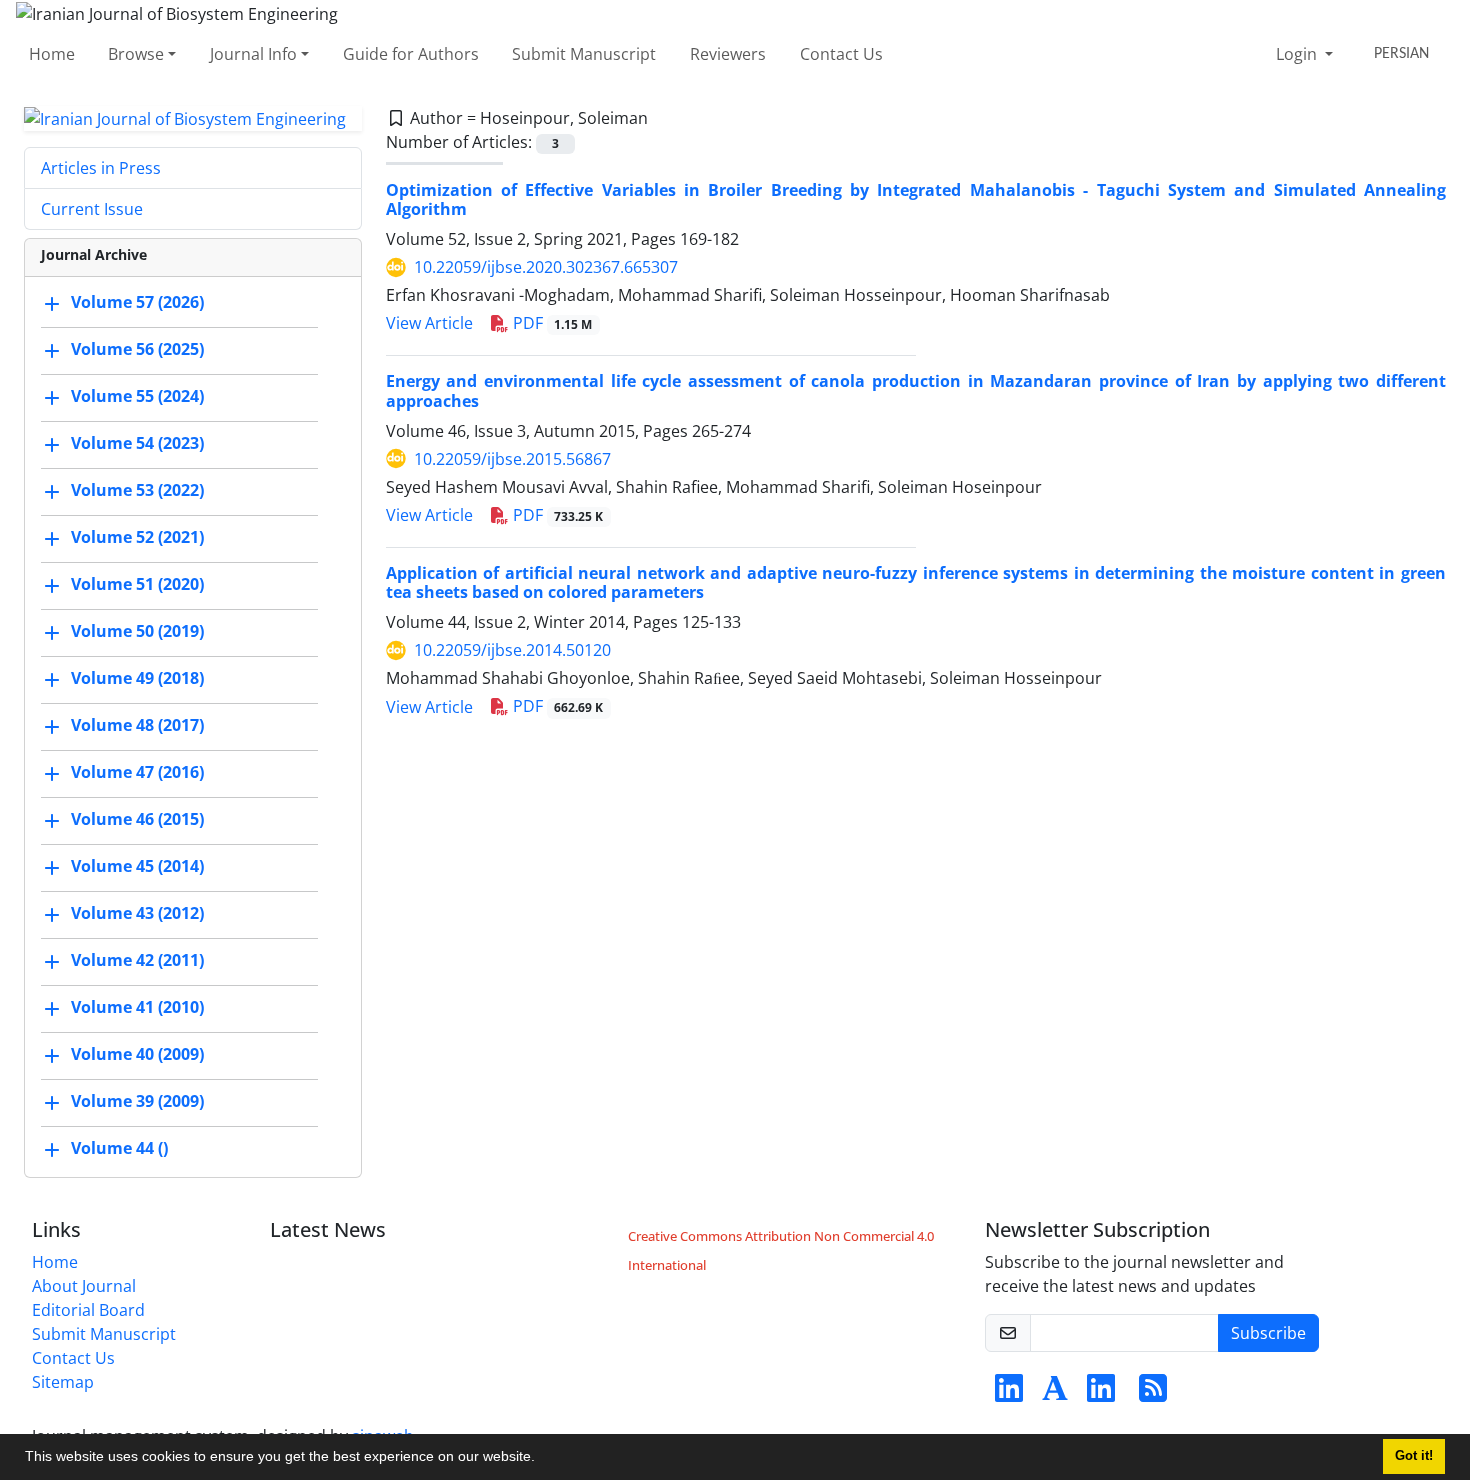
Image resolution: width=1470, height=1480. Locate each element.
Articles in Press (101, 168)
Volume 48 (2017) (137, 726)
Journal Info (253, 54)
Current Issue (92, 209)
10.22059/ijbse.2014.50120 (512, 650)
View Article (429, 323)
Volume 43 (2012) (137, 914)
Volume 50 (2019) (137, 632)
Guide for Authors (411, 54)
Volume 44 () (119, 1149)
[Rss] (1153, 1394)
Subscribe (1268, 1333)
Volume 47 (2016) (137, 773)
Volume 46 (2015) (137, 820)
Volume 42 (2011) (137, 961)
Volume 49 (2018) (137, 679)
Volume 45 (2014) (137, 867)
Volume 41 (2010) (137, 1008)
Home (52, 54)
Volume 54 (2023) (137, 444)
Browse (136, 54)
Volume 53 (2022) (137, 491)
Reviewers (728, 54)
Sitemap (63, 1382)
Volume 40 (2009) (137, 1055)
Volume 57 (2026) (137, 303)
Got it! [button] (1414, 1456)
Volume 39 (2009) (137, 1102)
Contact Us (841, 54)
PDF (551, 323)
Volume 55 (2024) (137, 397)
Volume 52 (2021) (137, 538)
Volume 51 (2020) (137, 585)
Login (1298, 54)
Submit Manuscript (584, 54)
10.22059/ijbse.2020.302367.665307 (546, 267)
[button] (542, 1459)
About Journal (84, 1286)
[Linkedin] (1009, 1394)
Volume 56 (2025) (137, 350)
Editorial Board (88, 1310)
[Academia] (1055, 1394)
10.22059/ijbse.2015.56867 (512, 459)
